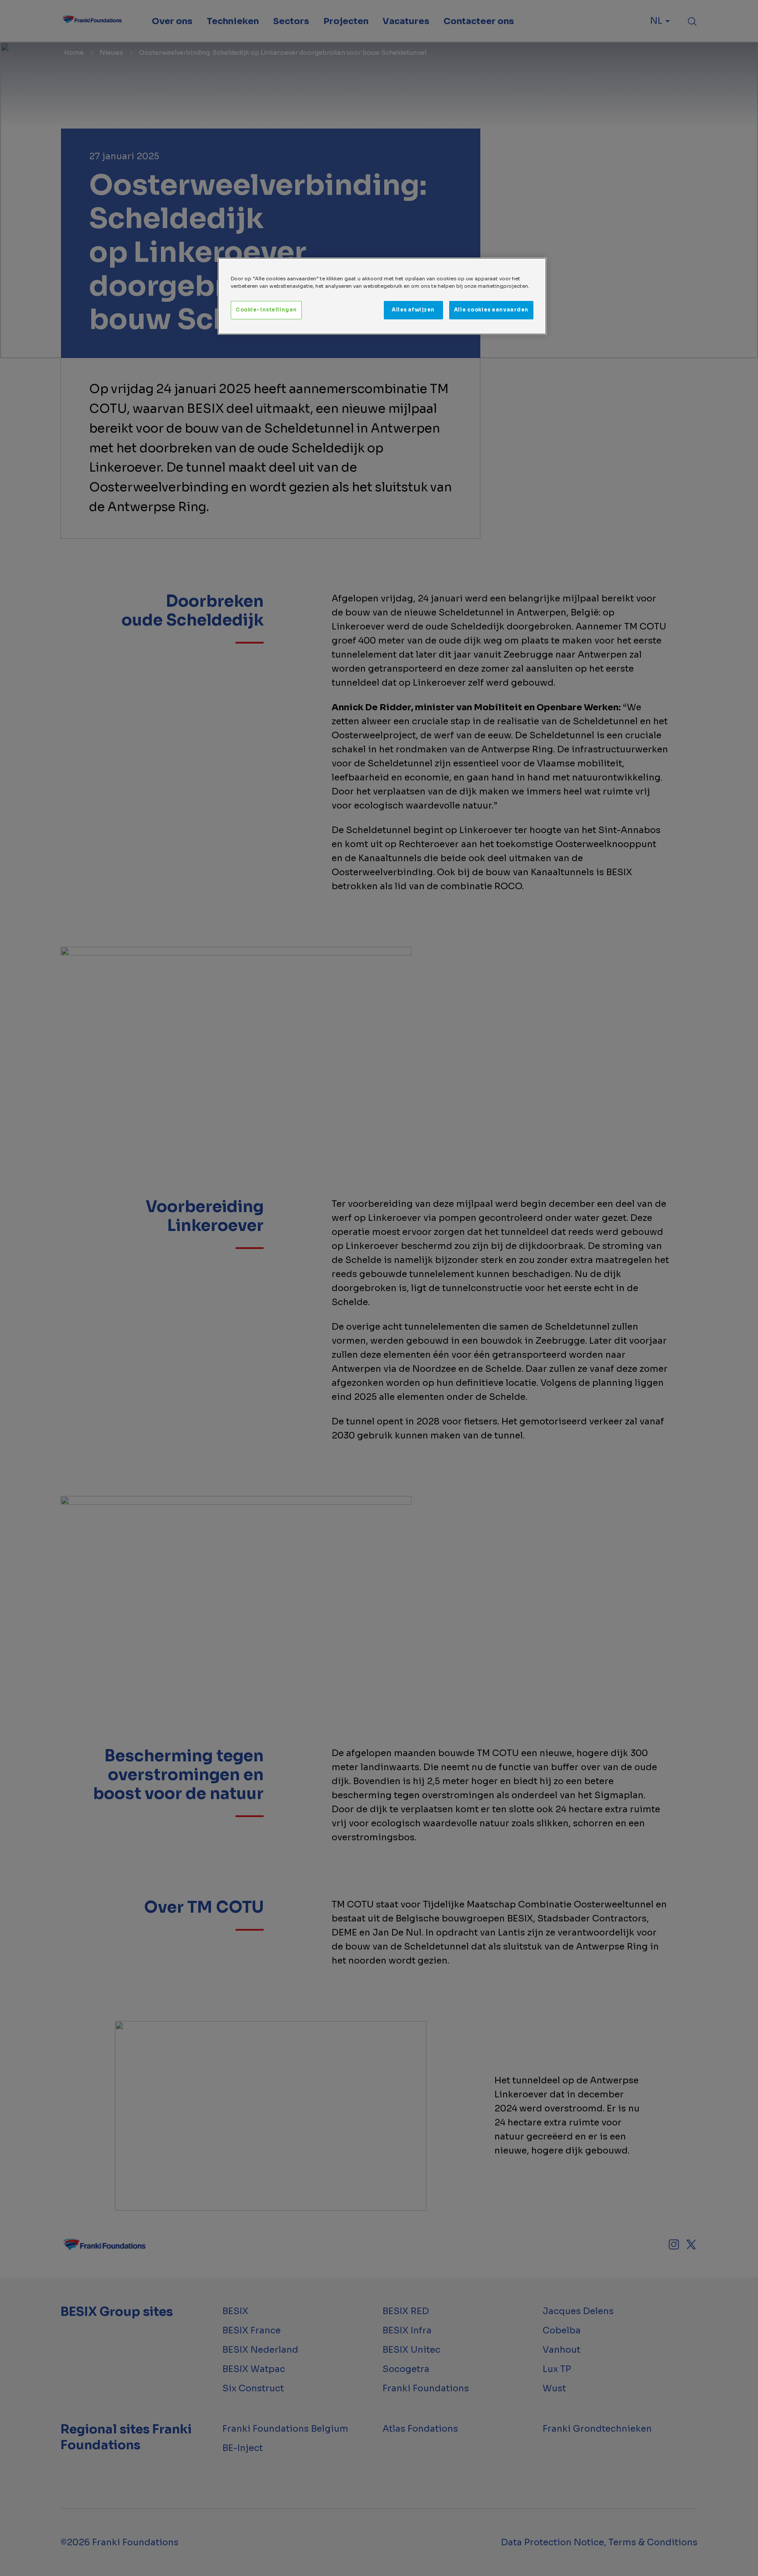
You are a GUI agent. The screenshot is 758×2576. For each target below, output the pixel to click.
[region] (382, 296)
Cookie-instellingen (266, 310)
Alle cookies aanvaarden (491, 310)
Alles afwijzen (413, 310)
